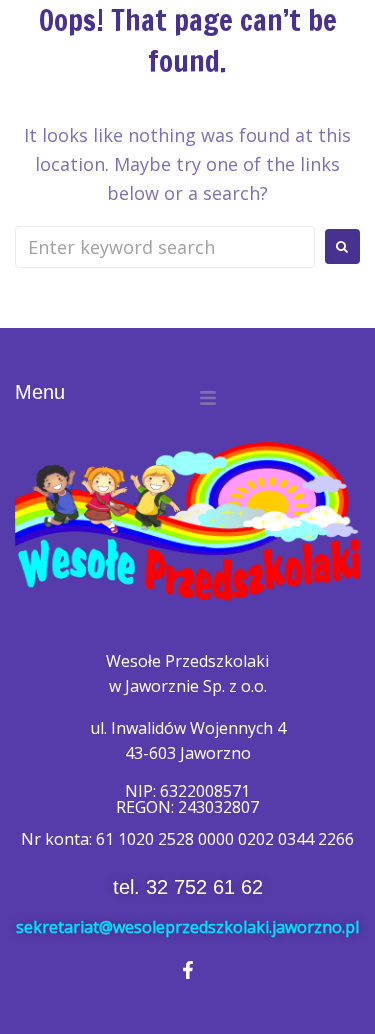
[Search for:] (165, 247)
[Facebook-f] (188, 970)
